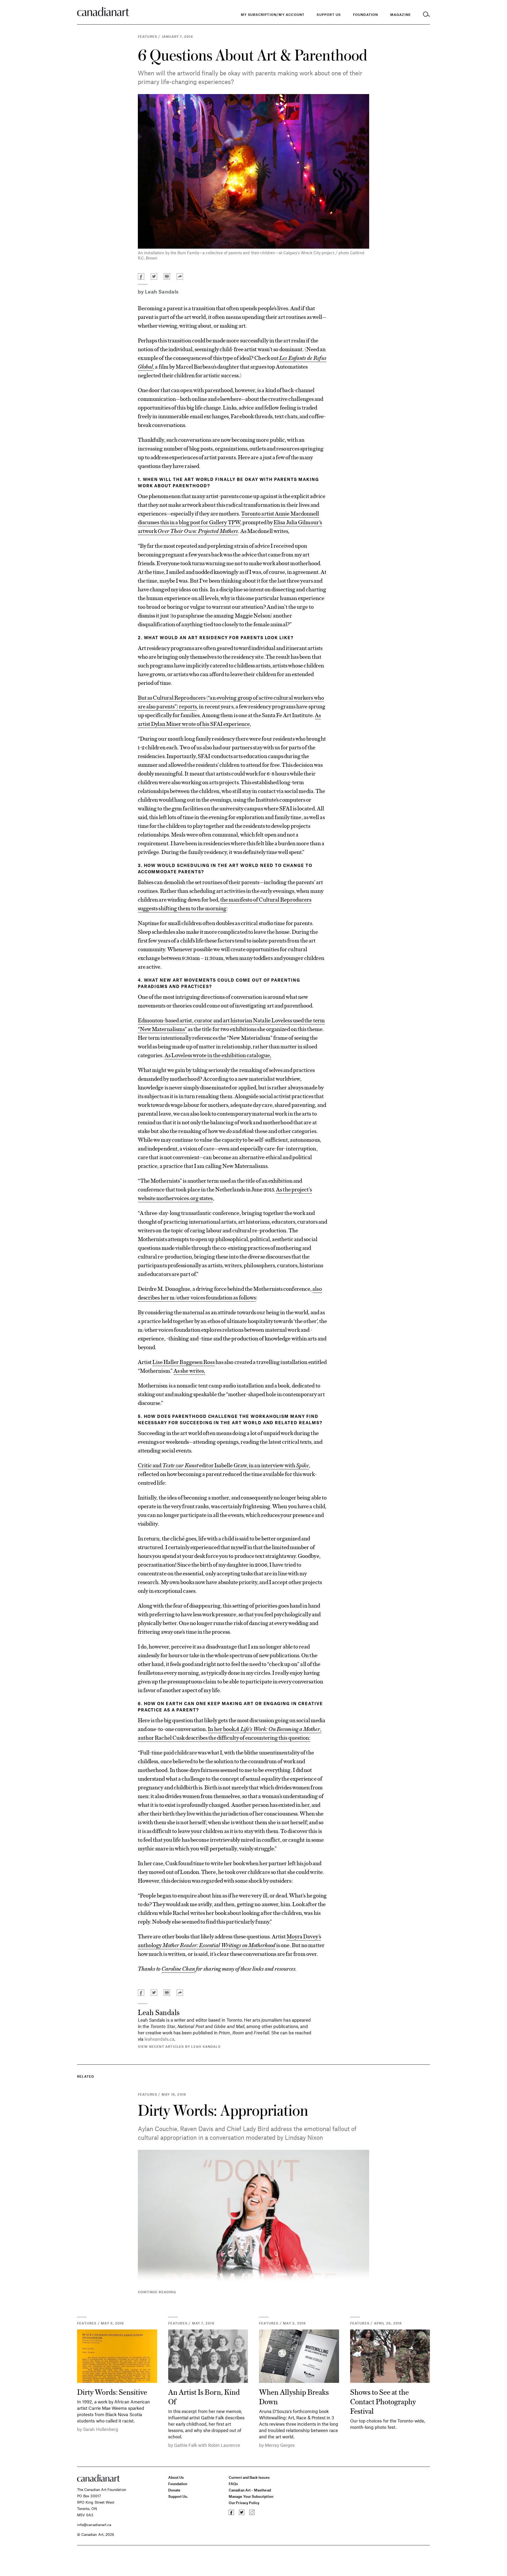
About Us (176, 2477)
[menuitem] (366, 15)
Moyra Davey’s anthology (229, 1940)
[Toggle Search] (426, 15)
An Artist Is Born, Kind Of (204, 2396)
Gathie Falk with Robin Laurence (207, 2445)
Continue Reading (157, 2292)
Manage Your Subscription (251, 2496)
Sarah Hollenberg (101, 2429)
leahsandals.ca (159, 2039)
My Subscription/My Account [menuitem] (273, 15)
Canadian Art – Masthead (250, 2490)
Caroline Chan (178, 1968)
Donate (174, 2490)
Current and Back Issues (249, 2477)
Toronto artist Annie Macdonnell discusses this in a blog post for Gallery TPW (229, 517)
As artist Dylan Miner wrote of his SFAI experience (229, 719)
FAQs (233, 2484)
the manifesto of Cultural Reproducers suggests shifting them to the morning (225, 904)
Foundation (178, 2484)
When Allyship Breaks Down (294, 2396)
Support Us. (178, 2496)
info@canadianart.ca (94, 2525)
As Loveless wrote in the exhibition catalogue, (218, 1055)
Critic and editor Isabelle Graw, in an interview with (223, 1465)
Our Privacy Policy (244, 2503)
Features (148, 36)
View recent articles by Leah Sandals (179, 2046)
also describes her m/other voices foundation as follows (230, 1293)
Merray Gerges (280, 2445)
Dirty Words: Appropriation (223, 2110)
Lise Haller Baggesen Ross (183, 1362)
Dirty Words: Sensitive (112, 2392)
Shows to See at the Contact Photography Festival (383, 2401)
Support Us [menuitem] (329, 15)
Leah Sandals (162, 292)
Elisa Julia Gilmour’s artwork (230, 526)
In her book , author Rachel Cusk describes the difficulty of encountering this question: (230, 1733)
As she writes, (189, 1370)
